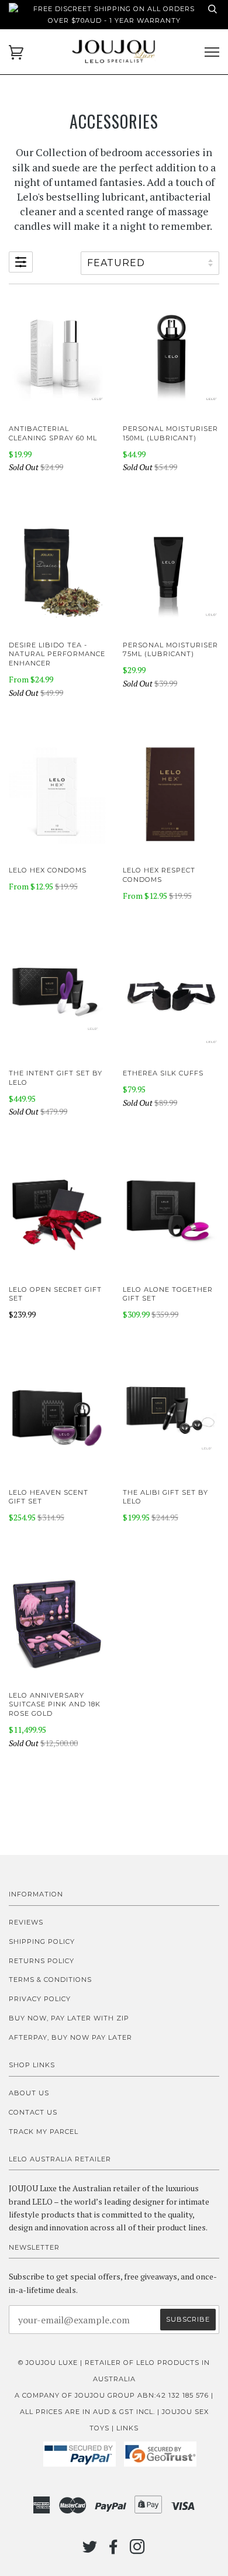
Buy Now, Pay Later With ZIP (69, 2018)
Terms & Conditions (50, 1980)
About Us (29, 2093)
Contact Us (33, 2112)
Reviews (26, 1922)
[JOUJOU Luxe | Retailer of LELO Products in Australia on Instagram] (138, 2550)
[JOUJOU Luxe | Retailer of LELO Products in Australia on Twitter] (90, 2550)
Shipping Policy (42, 1942)
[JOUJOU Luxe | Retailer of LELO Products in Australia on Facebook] (114, 2550)
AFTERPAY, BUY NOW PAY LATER (70, 2037)
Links (127, 2428)
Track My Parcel (44, 2132)
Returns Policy (42, 1961)
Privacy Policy (40, 1999)
